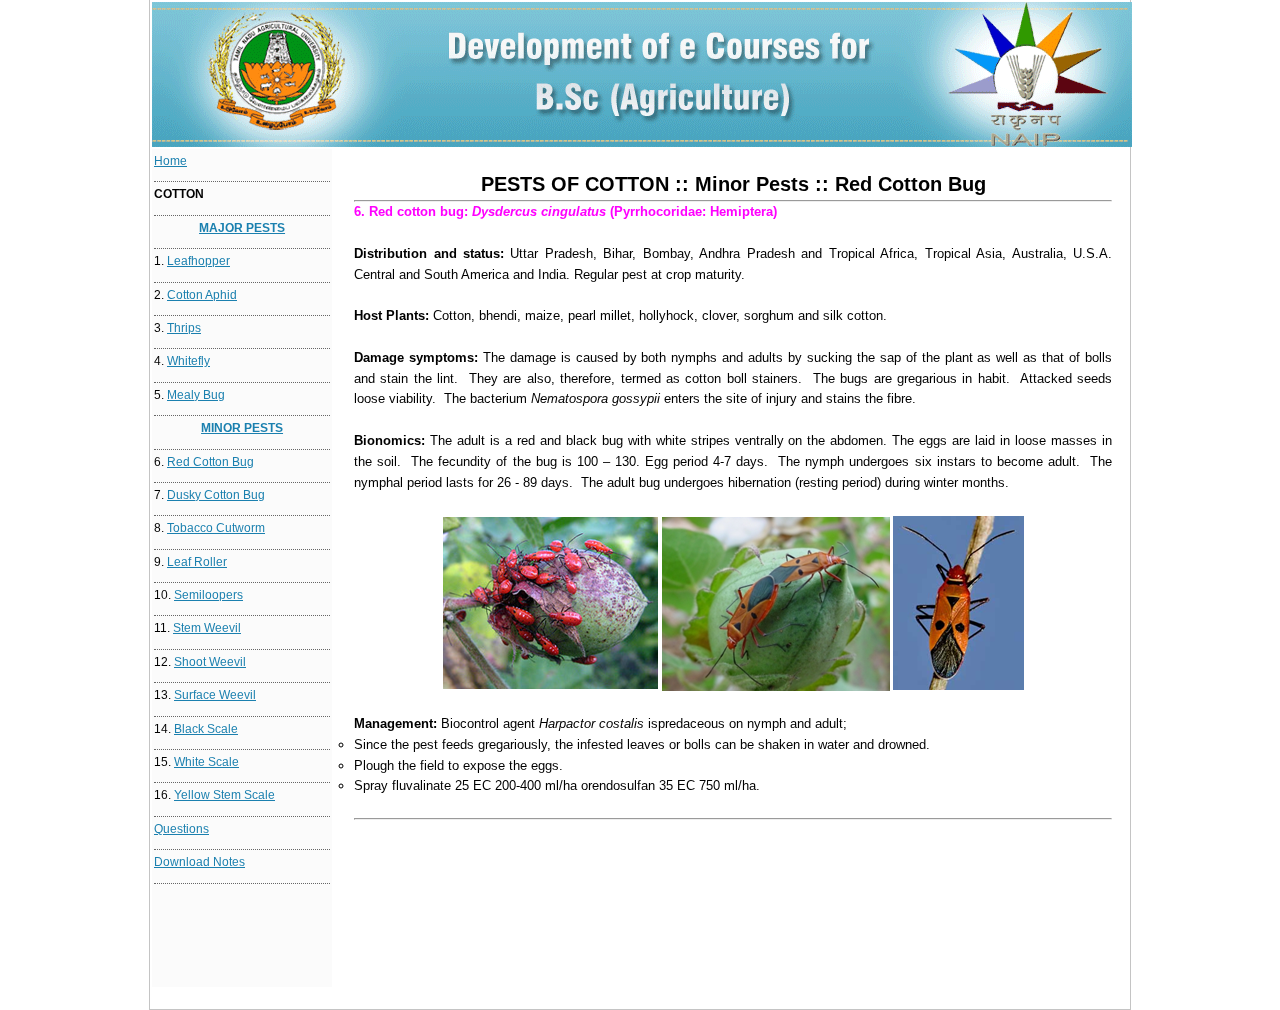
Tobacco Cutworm (216, 528)
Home (170, 161)
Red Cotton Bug (210, 462)
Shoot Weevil (210, 662)
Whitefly (188, 361)
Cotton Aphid (202, 295)
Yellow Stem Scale (224, 795)
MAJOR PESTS (242, 228)
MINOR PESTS (242, 428)
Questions (181, 829)
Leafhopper (198, 261)
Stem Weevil (207, 628)
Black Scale (206, 729)
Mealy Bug (196, 395)
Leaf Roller (197, 562)
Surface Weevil (215, 695)
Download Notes (199, 862)
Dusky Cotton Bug (216, 495)
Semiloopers (208, 595)
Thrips (184, 328)
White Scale (206, 762)
